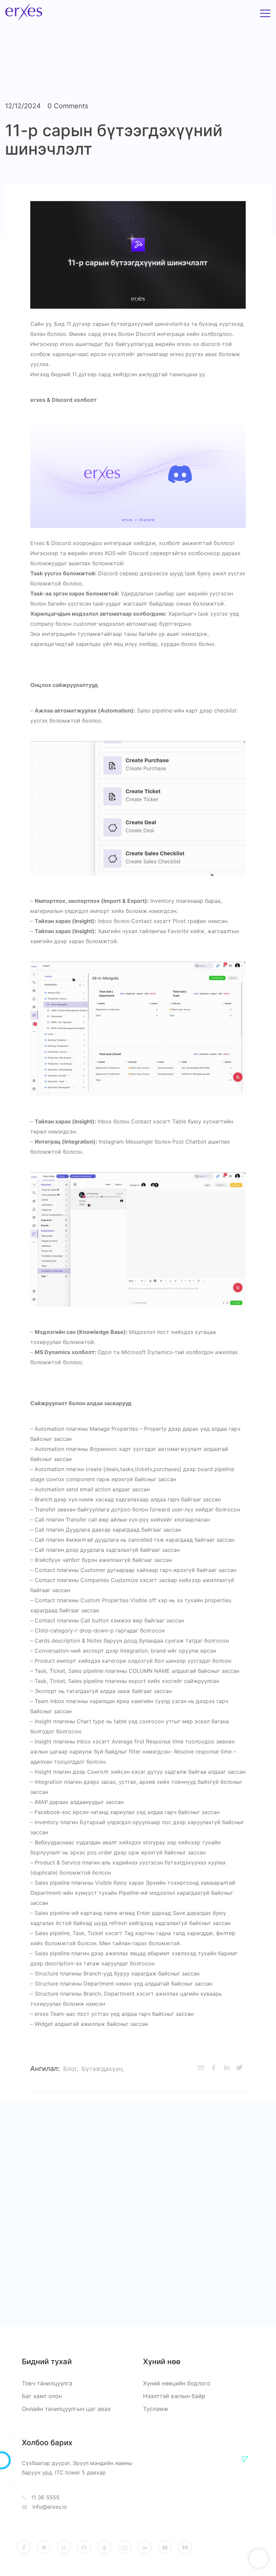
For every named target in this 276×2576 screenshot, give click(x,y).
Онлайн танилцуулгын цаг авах (66, 2409)
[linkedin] (227, 2069)
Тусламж (156, 2409)
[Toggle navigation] (265, 13)
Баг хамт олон (42, 2396)
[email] (201, 2069)
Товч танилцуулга (47, 2383)
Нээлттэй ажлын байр (174, 2396)
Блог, (71, 2069)
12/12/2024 (23, 106)
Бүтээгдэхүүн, (103, 2069)
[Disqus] (138, 2213)
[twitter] (239, 2069)
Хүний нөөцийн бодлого (177, 2383)
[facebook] (214, 2069)
